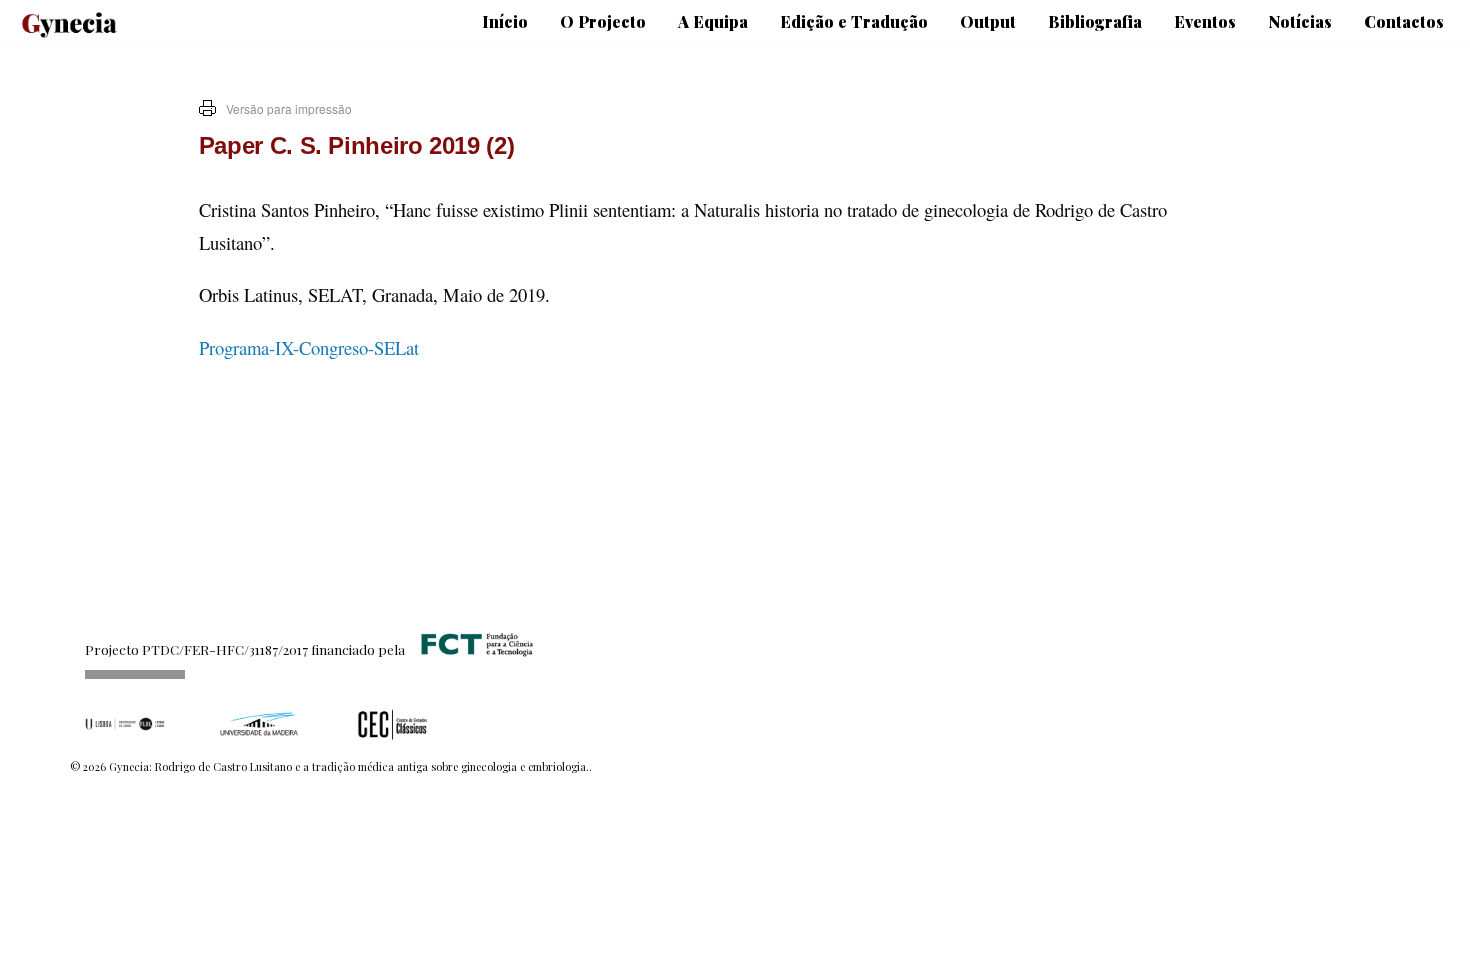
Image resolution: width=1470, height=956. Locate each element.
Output (988, 21)
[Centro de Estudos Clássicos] (393, 723)
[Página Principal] (60, 17)
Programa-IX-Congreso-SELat (309, 347)
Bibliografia (1095, 21)
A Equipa (713, 21)
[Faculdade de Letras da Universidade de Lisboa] (125, 723)
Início (505, 21)
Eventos (1205, 21)
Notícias (1300, 21)
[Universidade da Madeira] (259, 723)
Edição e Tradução (854, 21)
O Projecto (603, 21)
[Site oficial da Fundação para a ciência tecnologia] (473, 649)
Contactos (1404, 21)
